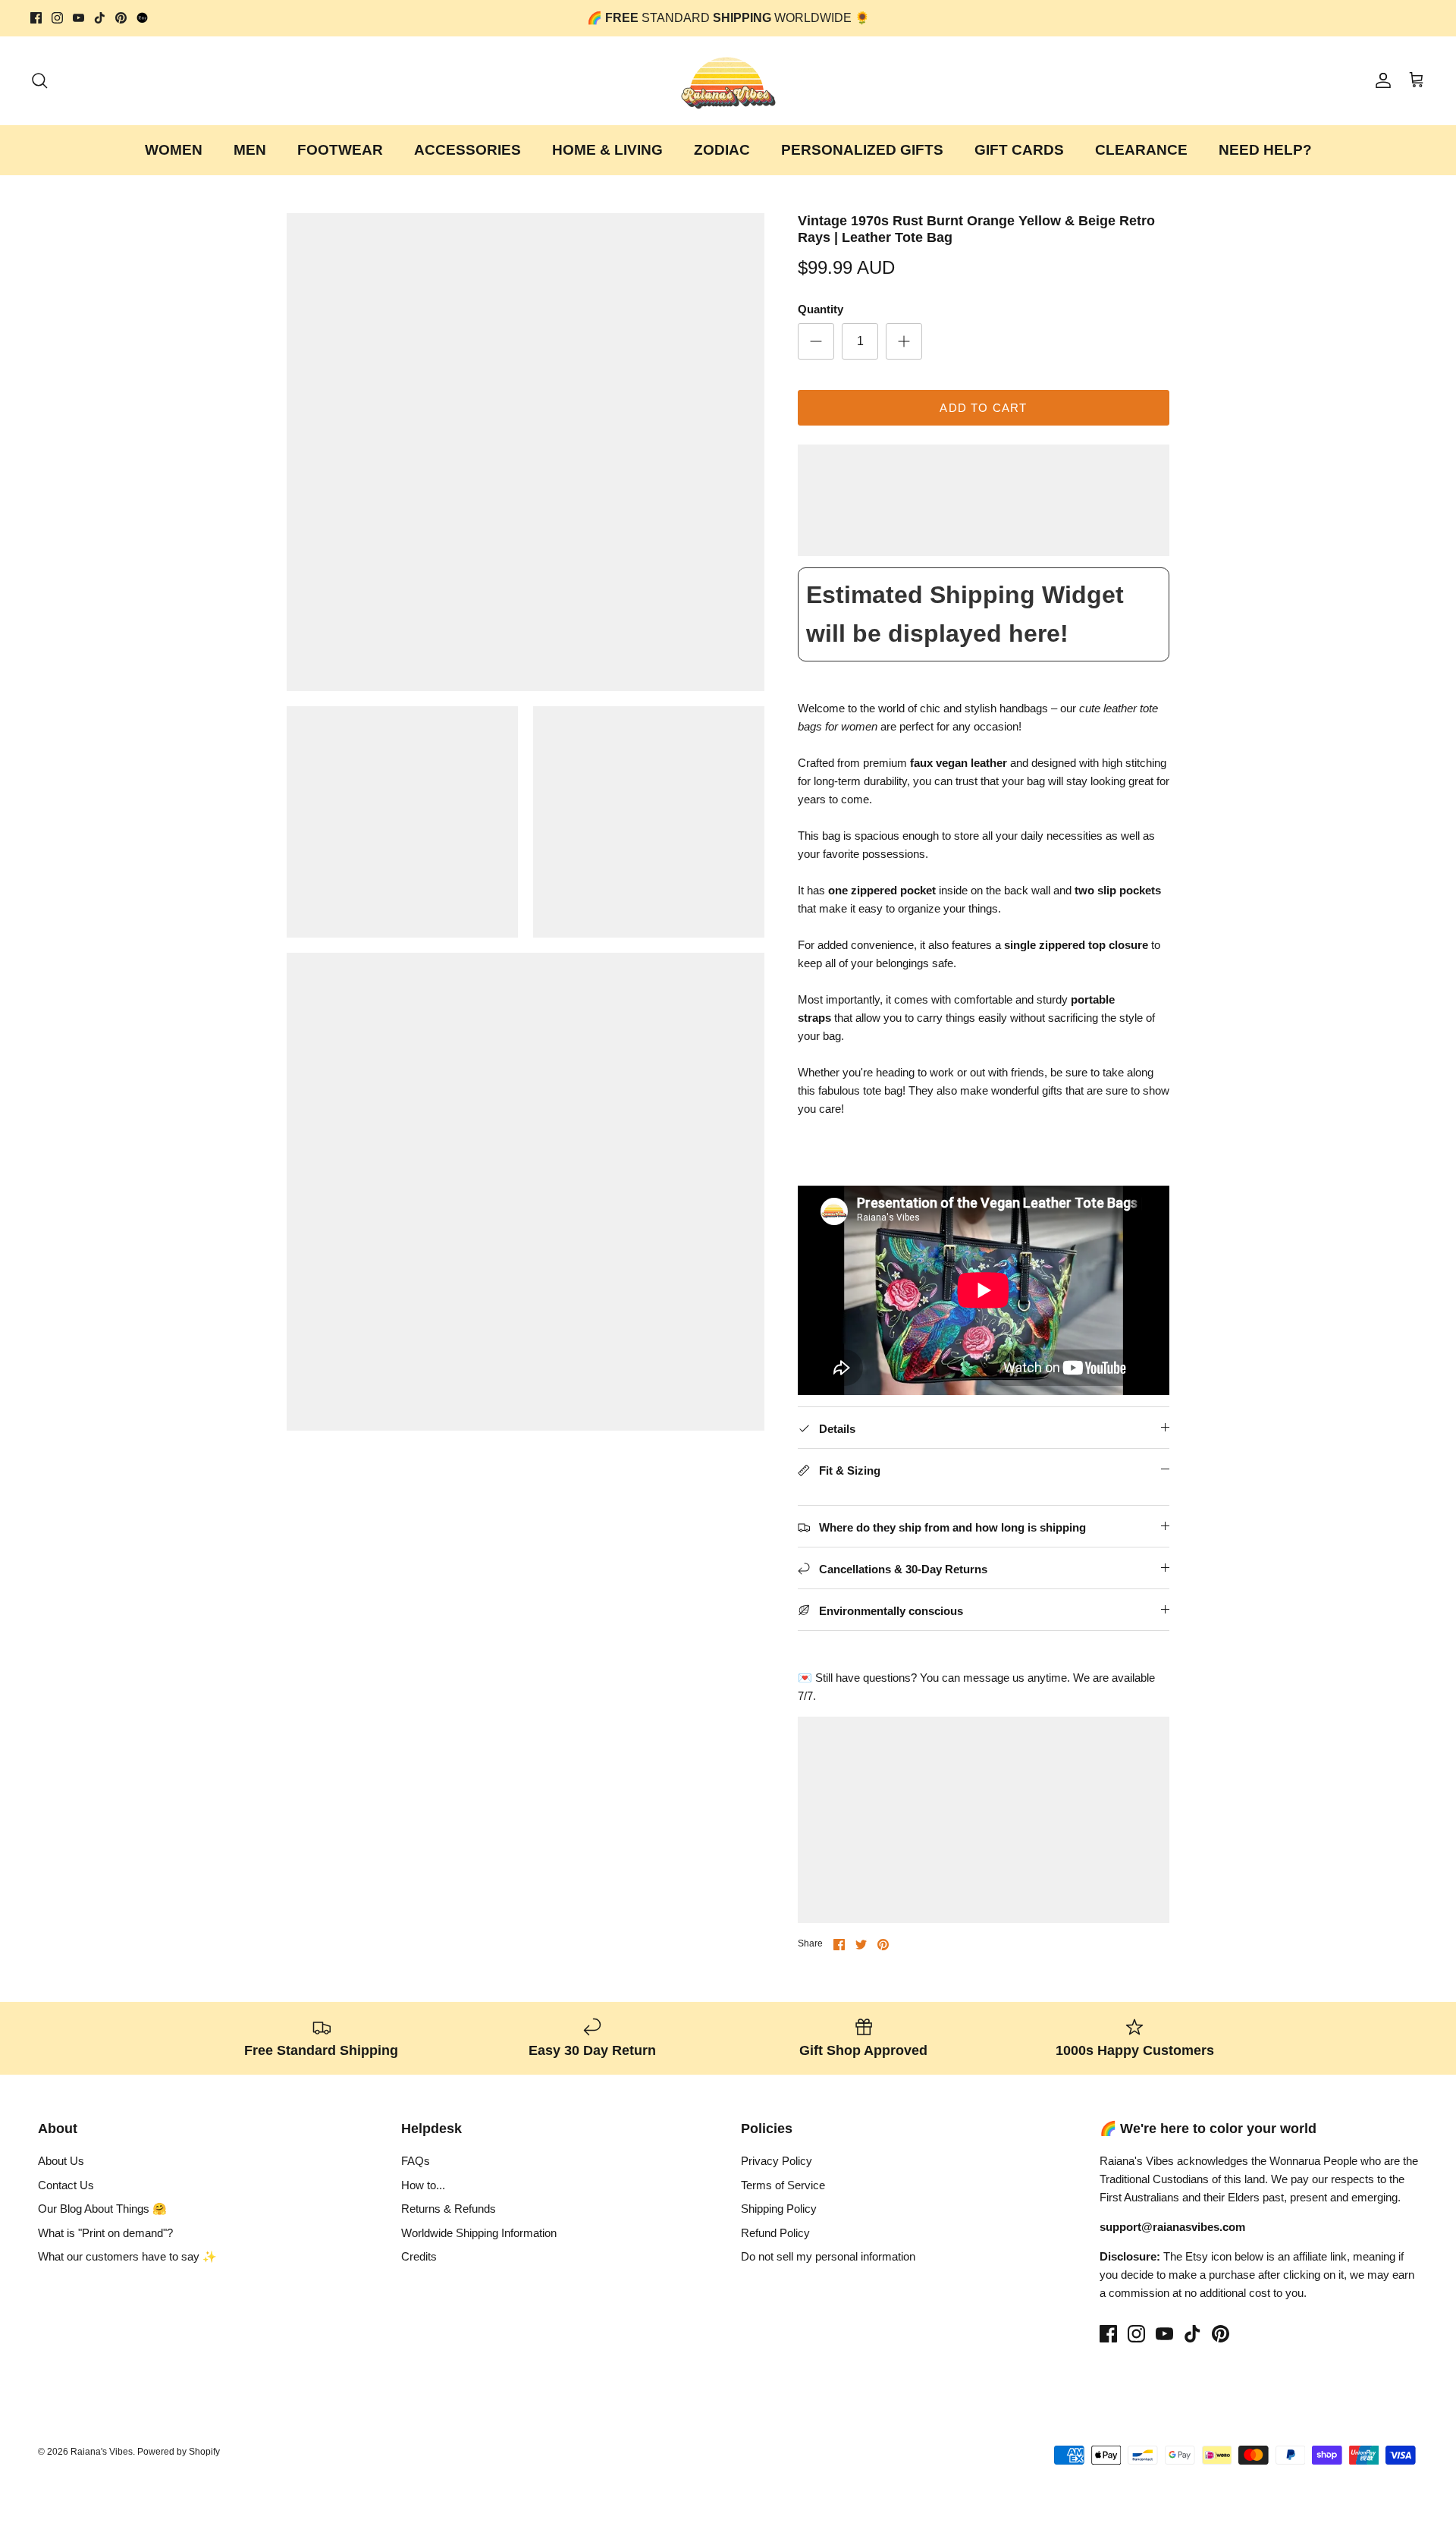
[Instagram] (57, 18)
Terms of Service (783, 2185)
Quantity (821, 309)
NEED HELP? (1265, 150)
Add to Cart (983, 408)
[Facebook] (36, 18)
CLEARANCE (1141, 150)
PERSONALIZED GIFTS (862, 150)
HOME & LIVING (607, 150)
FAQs (416, 2161)
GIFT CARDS (1019, 150)
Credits (419, 2256)
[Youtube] (78, 18)
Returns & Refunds (449, 2209)
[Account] (1380, 80)
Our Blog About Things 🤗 (102, 2209)
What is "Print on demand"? (105, 2233)
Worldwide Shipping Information (479, 2233)
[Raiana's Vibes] (728, 81)
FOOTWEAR (340, 150)
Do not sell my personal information (828, 2256)
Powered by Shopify (179, 2452)
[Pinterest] (121, 18)
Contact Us (66, 2185)
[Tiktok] (100, 18)
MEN (250, 150)
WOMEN (174, 150)
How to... (423, 2185)
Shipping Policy (779, 2209)
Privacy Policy (777, 2161)
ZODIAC (722, 150)
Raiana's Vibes (102, 2452)
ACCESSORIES (468, 150)
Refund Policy (775, 2233)
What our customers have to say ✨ (127, 2256)
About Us (61, 2161)
